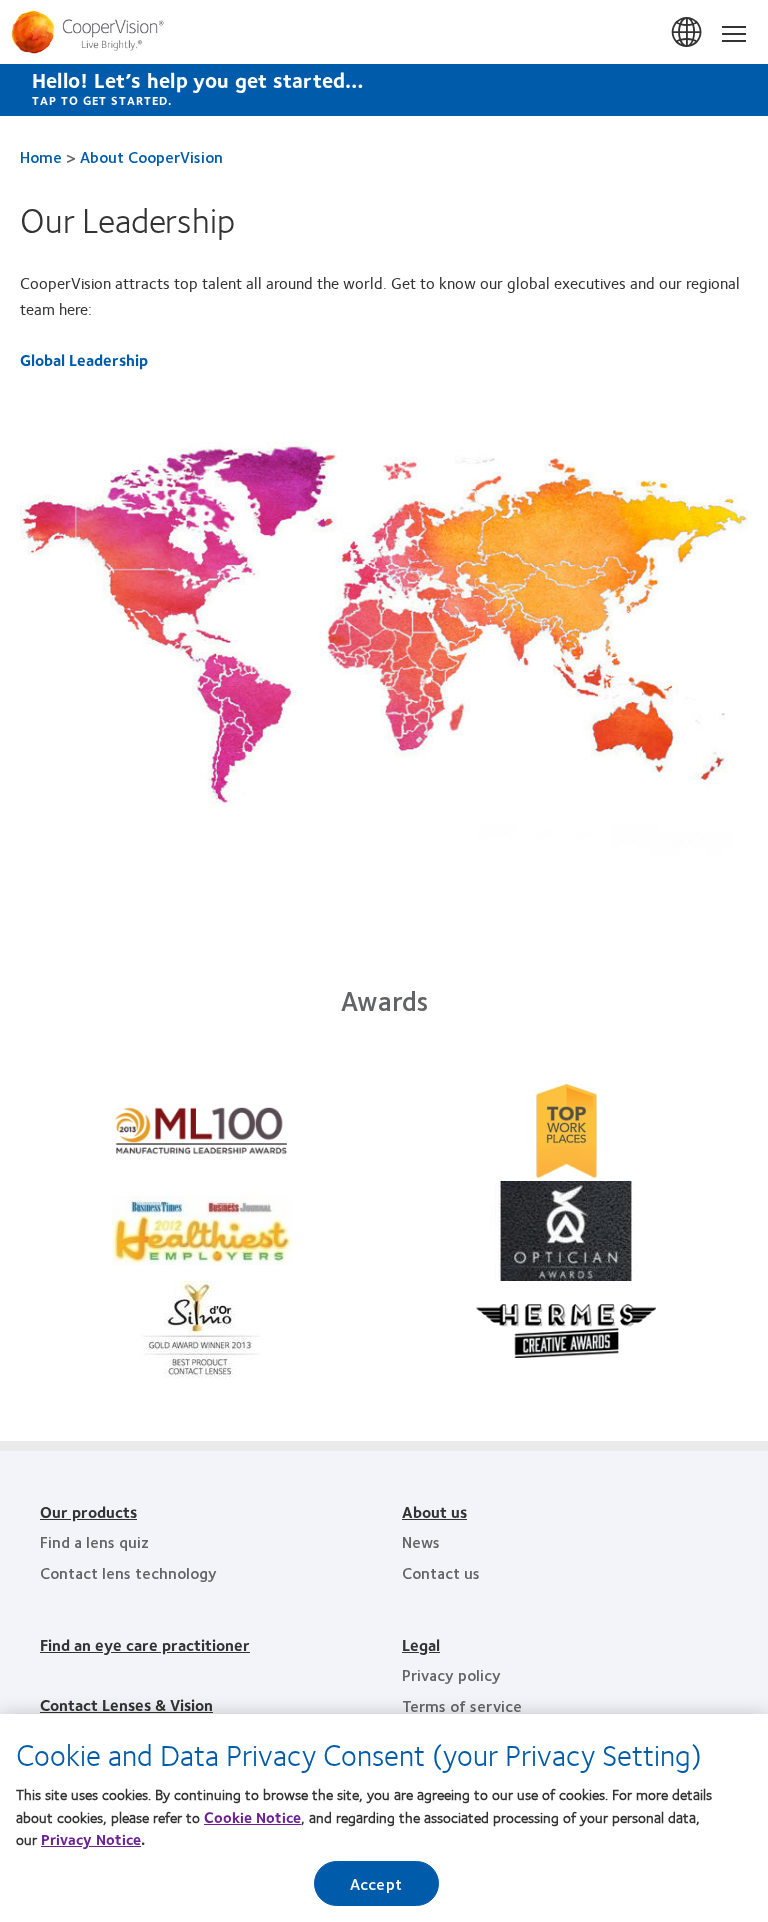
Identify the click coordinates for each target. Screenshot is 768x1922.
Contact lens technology (128, 1572)
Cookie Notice (252, 1817)
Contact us (441, 1572)
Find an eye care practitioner (145, 1644)
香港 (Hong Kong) (688, 33)
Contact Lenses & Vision (126, 1704)
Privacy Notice (91, 1839)
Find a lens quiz (94, 1541)
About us (434, 1511)
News (421, 1541)
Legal (421, 1644)
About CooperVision (151, 156)
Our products (88, 1511)
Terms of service (462, 1705)
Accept (376, 1883)
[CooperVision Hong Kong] (384, 32)
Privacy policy (451, 1674)
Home (41, 156)
